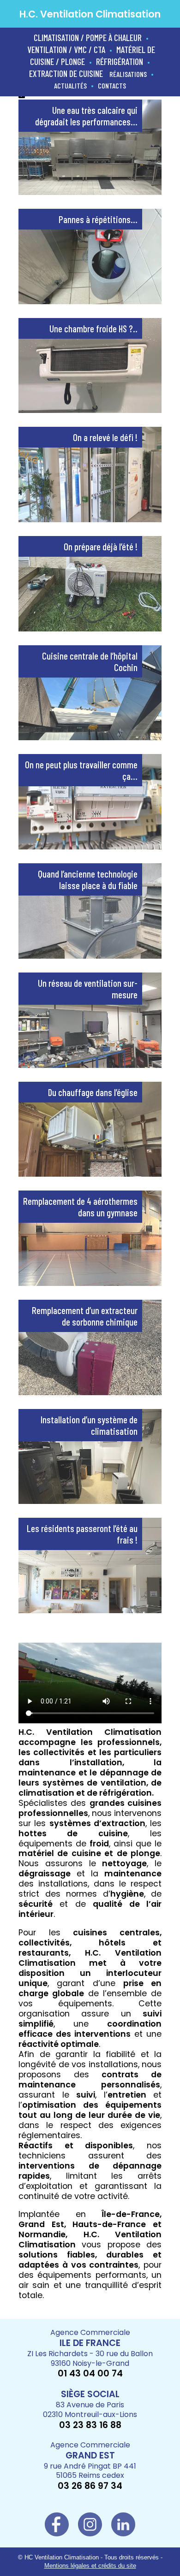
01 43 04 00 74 (90, 2373)
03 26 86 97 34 (90, 2486)
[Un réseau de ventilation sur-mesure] (90, 1064)
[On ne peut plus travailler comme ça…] (90, 845)
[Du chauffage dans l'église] (90, 1172)
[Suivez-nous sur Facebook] (57, 2531)
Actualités (70, 85)
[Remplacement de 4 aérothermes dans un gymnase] (90, 1282)
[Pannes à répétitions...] (90, 300)
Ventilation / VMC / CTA (66, 50)
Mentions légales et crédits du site (90, 2566)
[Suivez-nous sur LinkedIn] (123, 2531)
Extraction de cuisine (66, 74)
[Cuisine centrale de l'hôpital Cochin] (90, 736)
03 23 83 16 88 (90, 2425)
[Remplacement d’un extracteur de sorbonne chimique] (90, 1391)
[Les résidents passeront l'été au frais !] (90, 1609)
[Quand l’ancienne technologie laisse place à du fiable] (90, 954)
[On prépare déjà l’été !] (90, 627)
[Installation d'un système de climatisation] (90, 1500)
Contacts (112, 85)
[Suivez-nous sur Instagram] (90, 2531)
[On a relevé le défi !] (90, 518)
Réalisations (128, 74)
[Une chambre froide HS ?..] (90, 409)
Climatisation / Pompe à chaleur (88, 38)
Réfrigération (120, 62)
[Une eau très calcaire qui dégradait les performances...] (90, 191)
